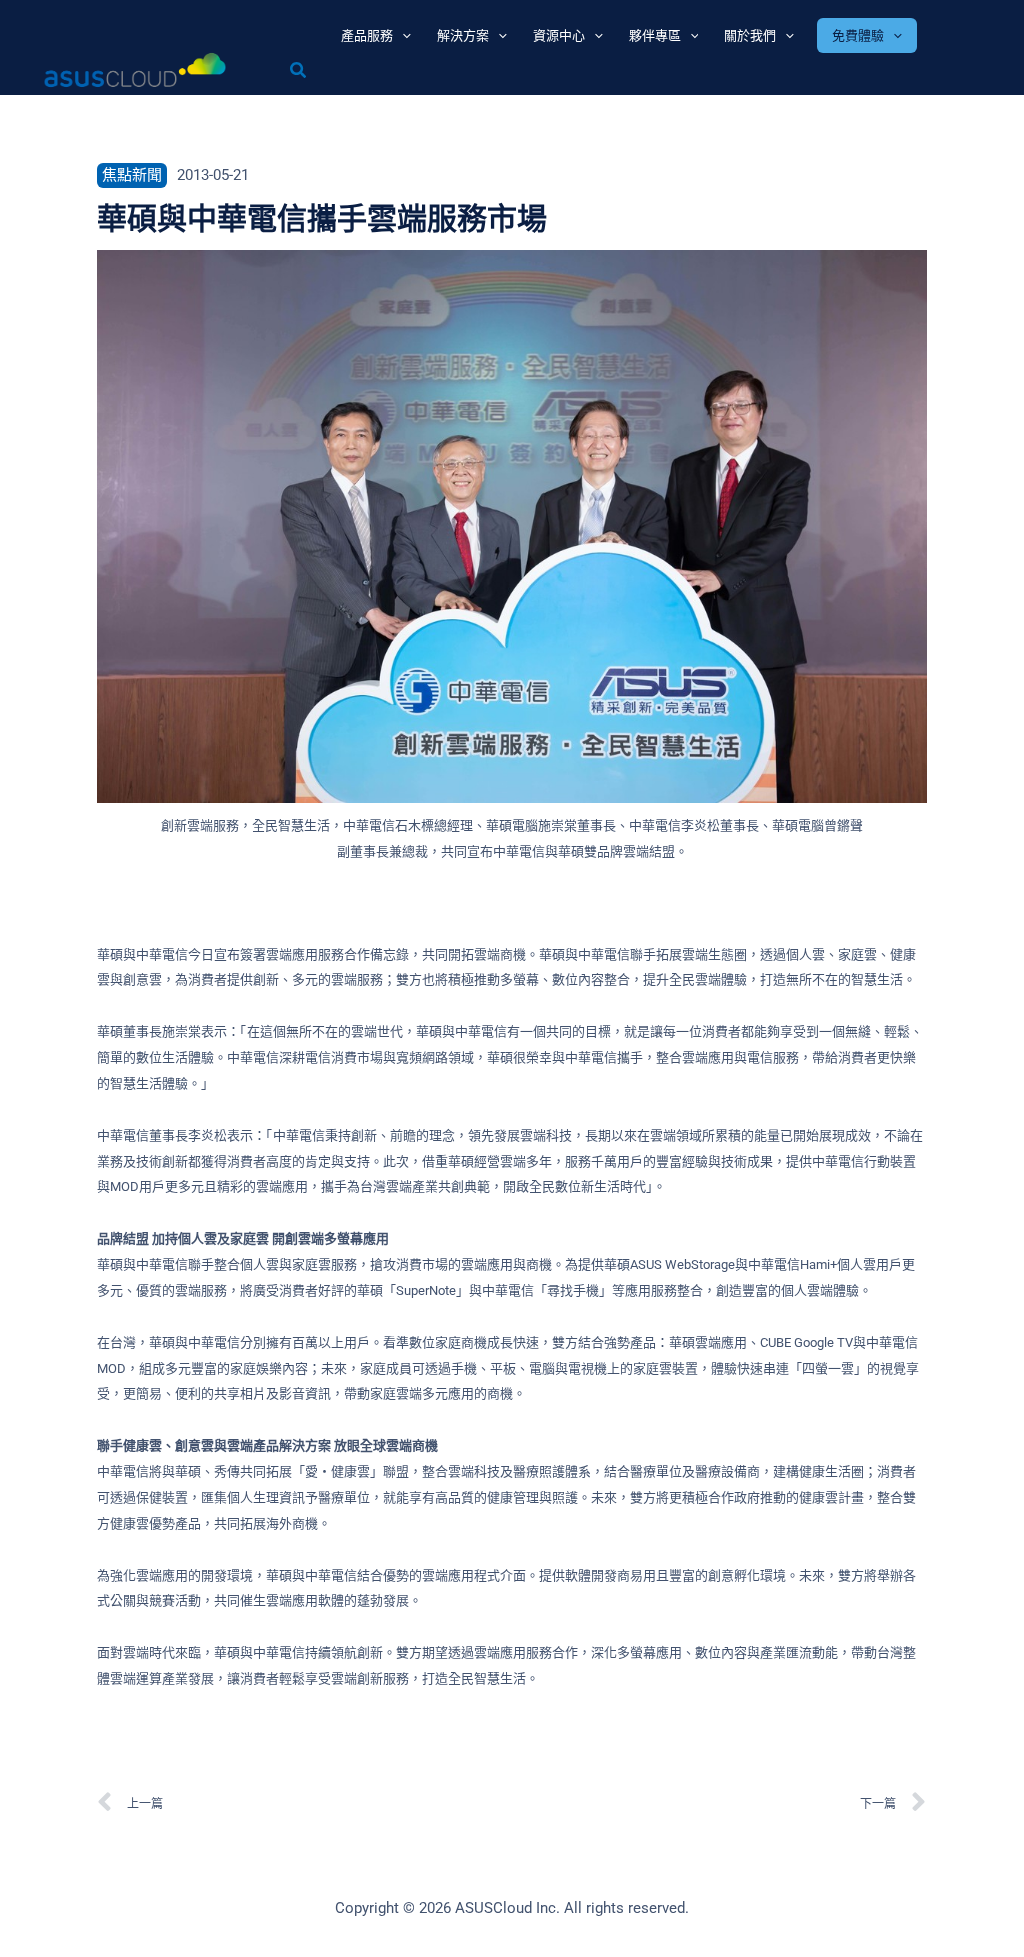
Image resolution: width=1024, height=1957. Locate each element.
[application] (402, 35)
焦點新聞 (132, 175)
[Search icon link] (299, 72)
